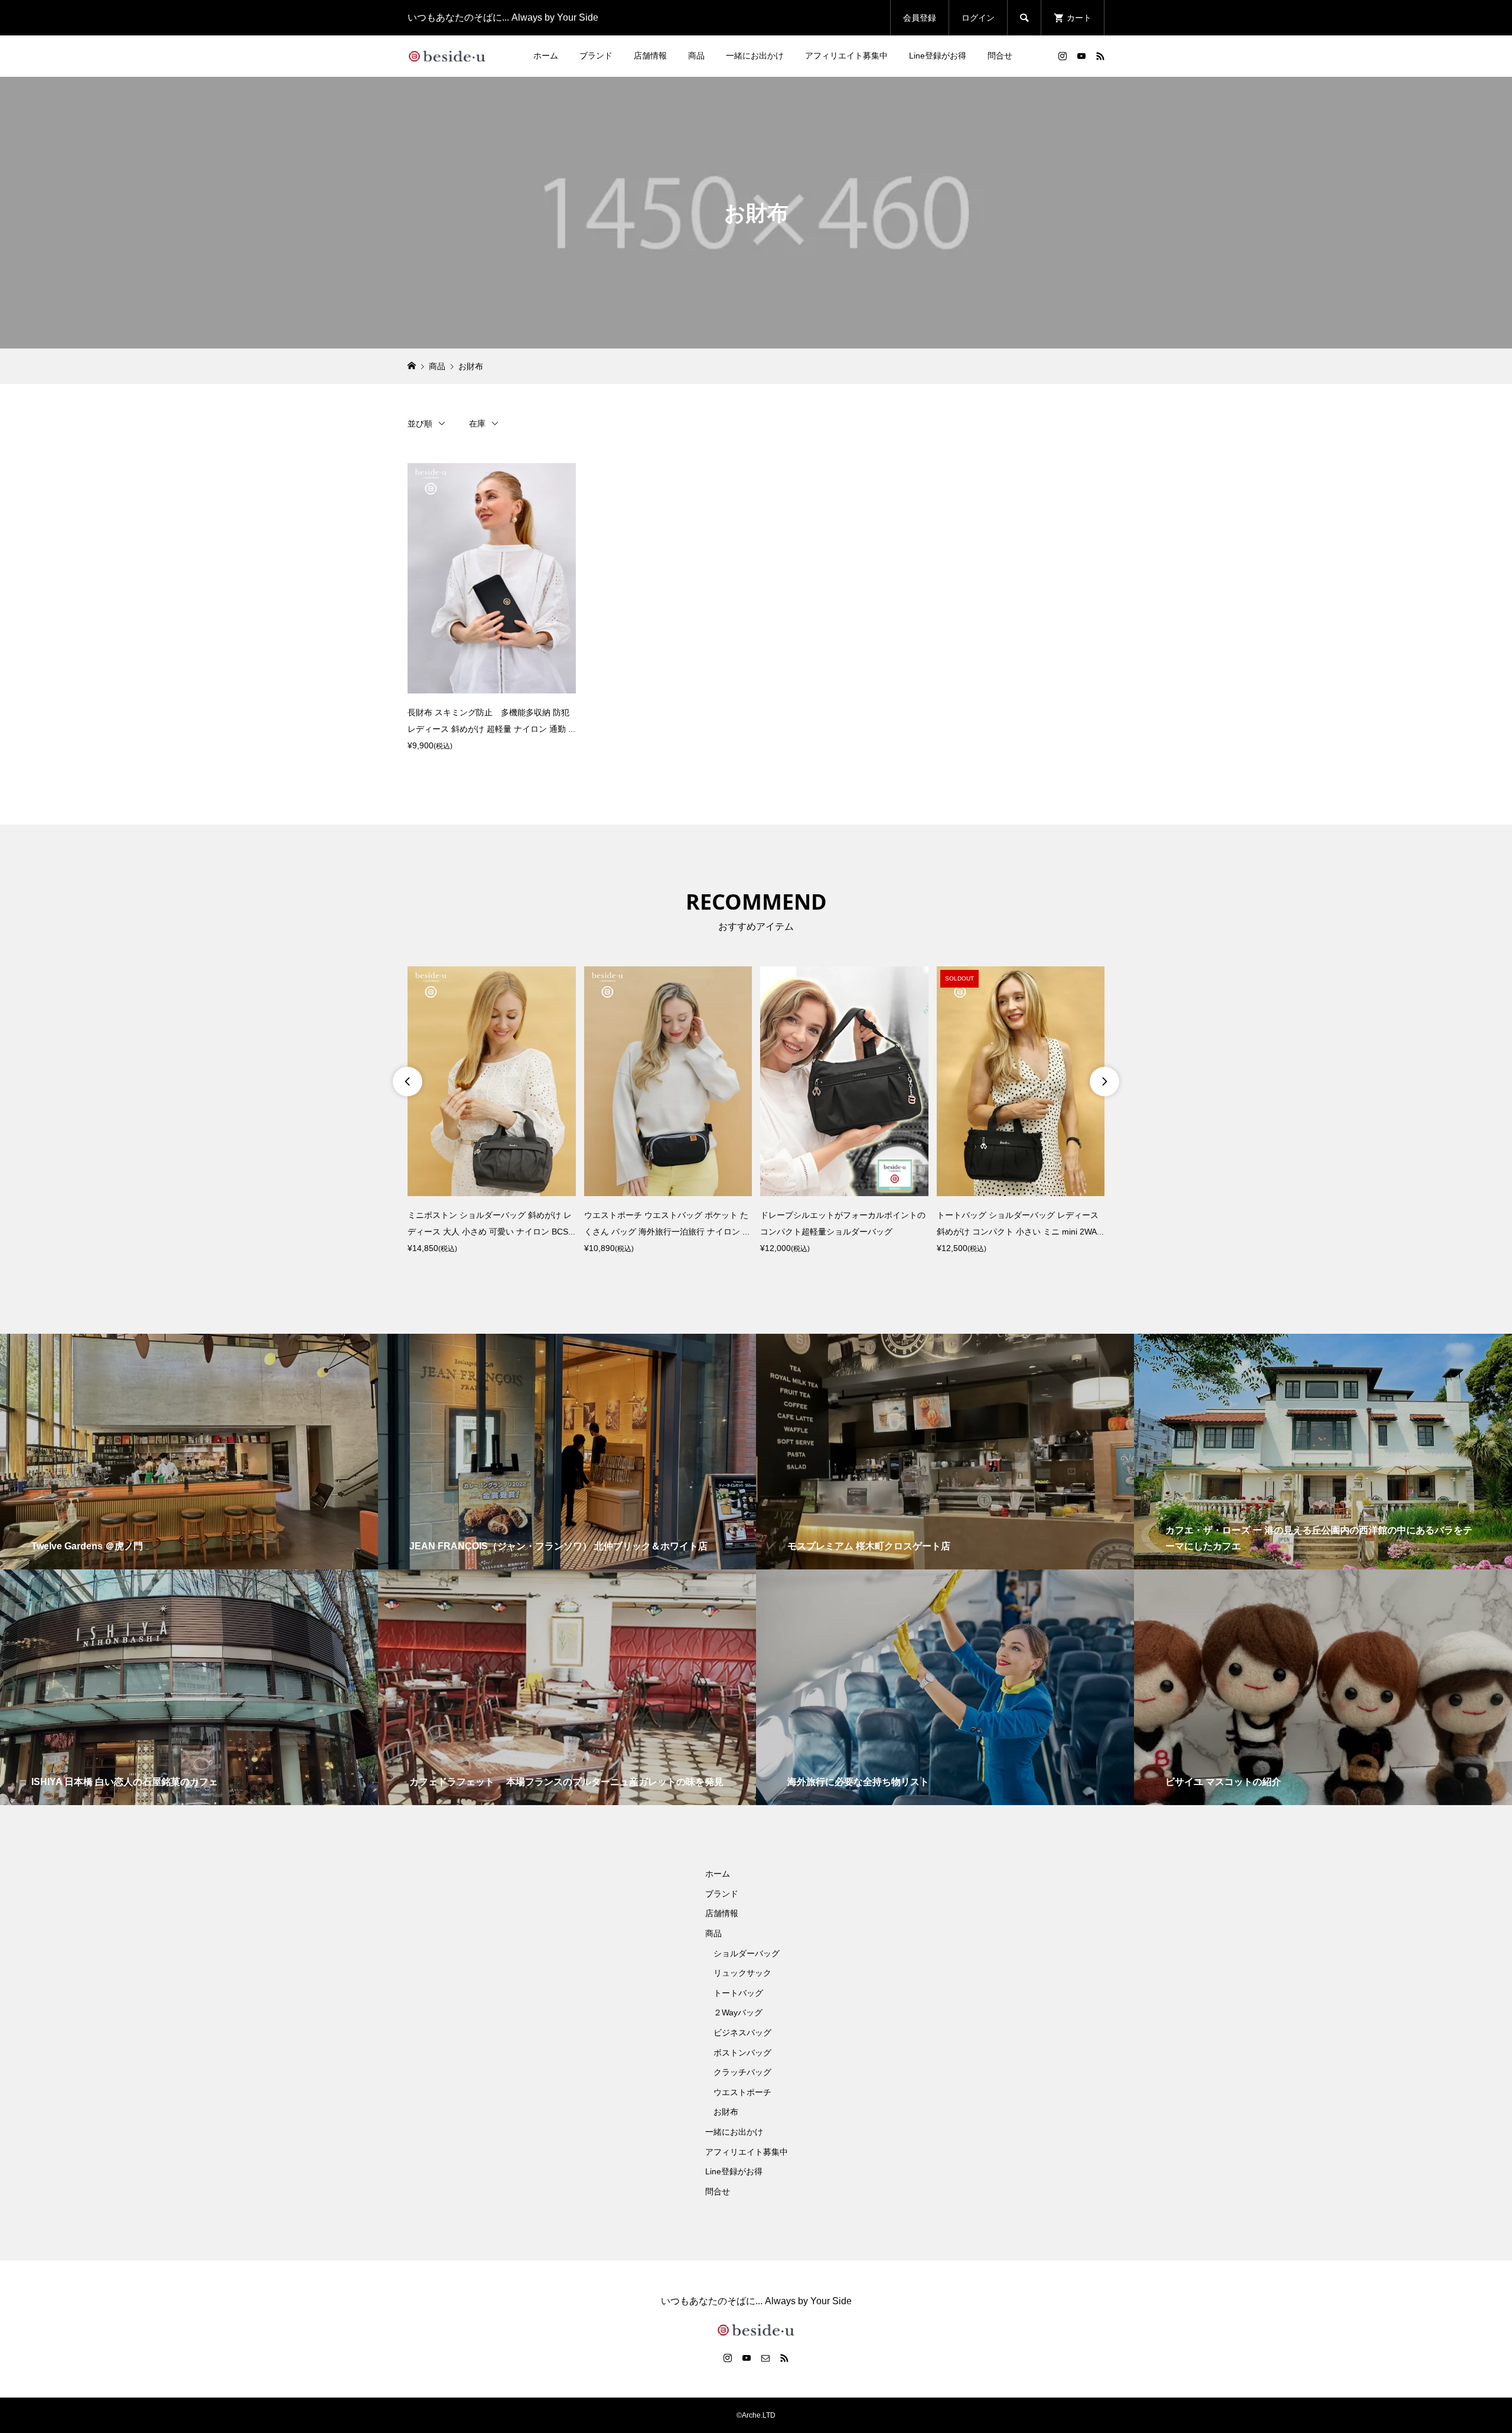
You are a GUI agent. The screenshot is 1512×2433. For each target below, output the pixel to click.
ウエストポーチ (742, 2092)
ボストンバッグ (742, 2053)
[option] (492, 1111)
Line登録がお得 (938, 56)
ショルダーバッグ (747, 1953)
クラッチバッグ (742, 2072)
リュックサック (742, 1973)
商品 (696, 56)
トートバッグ (738, 1993)
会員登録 (920, 18)
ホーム (546, 56)
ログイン (978, 18)
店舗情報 (650, 56)
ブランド (596, 56)
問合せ (1000, 56)
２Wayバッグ (738, 2012)
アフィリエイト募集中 (846, 56)
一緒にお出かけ (755, 56)
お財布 (726, 2112)
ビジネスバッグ (742, 2033)
